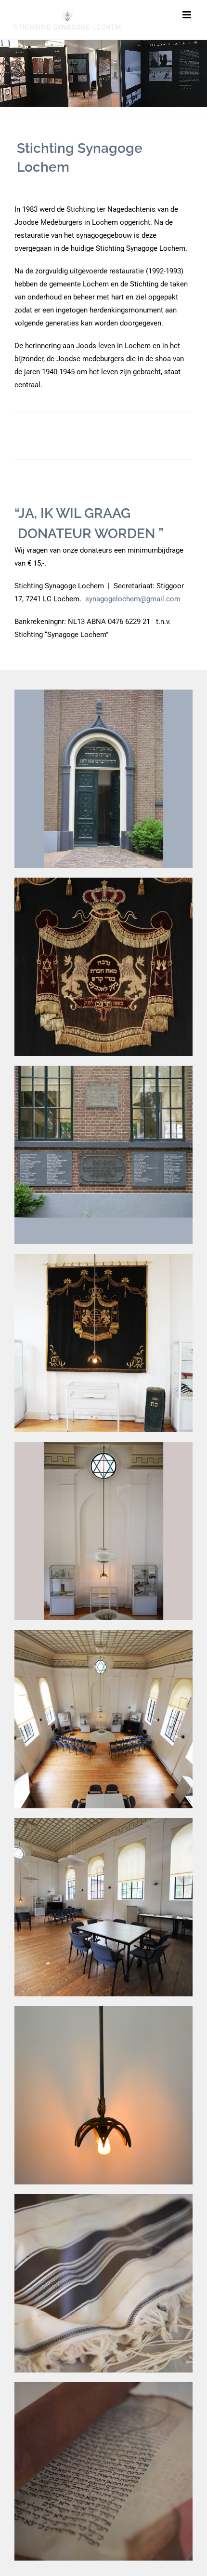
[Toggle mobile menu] (188, 15)
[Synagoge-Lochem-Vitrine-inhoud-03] (103, 2386)
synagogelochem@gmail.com (133, 599)
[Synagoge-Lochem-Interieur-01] (103, 1445)
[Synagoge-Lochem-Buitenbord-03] (103, 1069)
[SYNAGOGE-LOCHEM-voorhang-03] (103, 881)
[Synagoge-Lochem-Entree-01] (103, 693)
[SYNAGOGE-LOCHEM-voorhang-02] (103, 1257)
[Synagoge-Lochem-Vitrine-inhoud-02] (103, 2197)
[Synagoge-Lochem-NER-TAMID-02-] (103, 2009)
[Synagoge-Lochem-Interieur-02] (103, 1633)
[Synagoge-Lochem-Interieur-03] (103, 1821)
